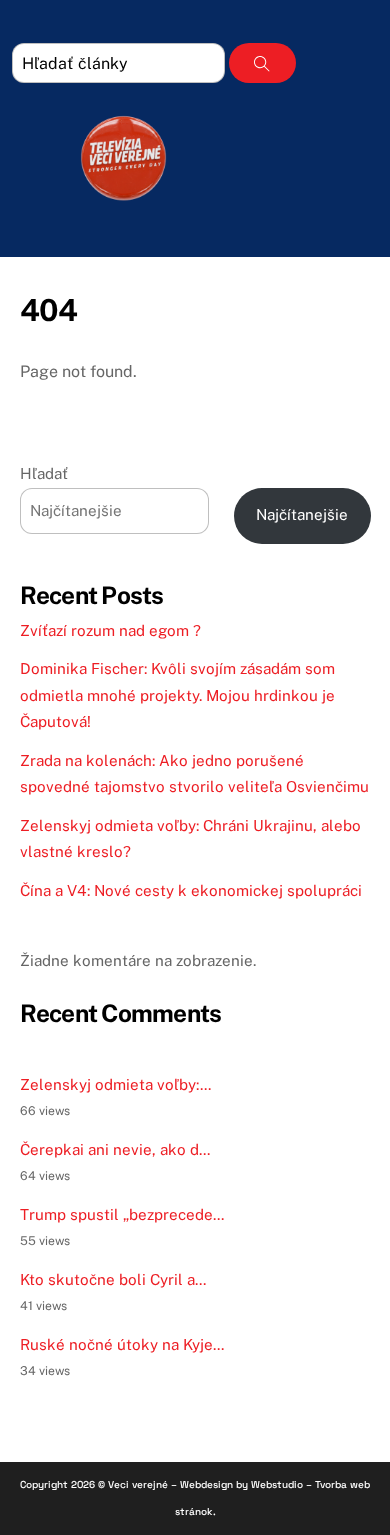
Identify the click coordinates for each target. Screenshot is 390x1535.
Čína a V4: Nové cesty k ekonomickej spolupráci (191, 890)
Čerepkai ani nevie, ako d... (115, 1149)
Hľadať (44, 473)
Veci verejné (138, 1484)
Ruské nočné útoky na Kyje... (122, 1344)
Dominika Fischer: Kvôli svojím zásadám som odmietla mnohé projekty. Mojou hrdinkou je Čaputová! (177, 695)
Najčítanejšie (302, 514)
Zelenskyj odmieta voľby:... (115, 1084)
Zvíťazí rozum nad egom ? (110, 630)
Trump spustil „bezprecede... (122, 1214)
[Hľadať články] (262, 63)
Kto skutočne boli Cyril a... (113, 1279)
